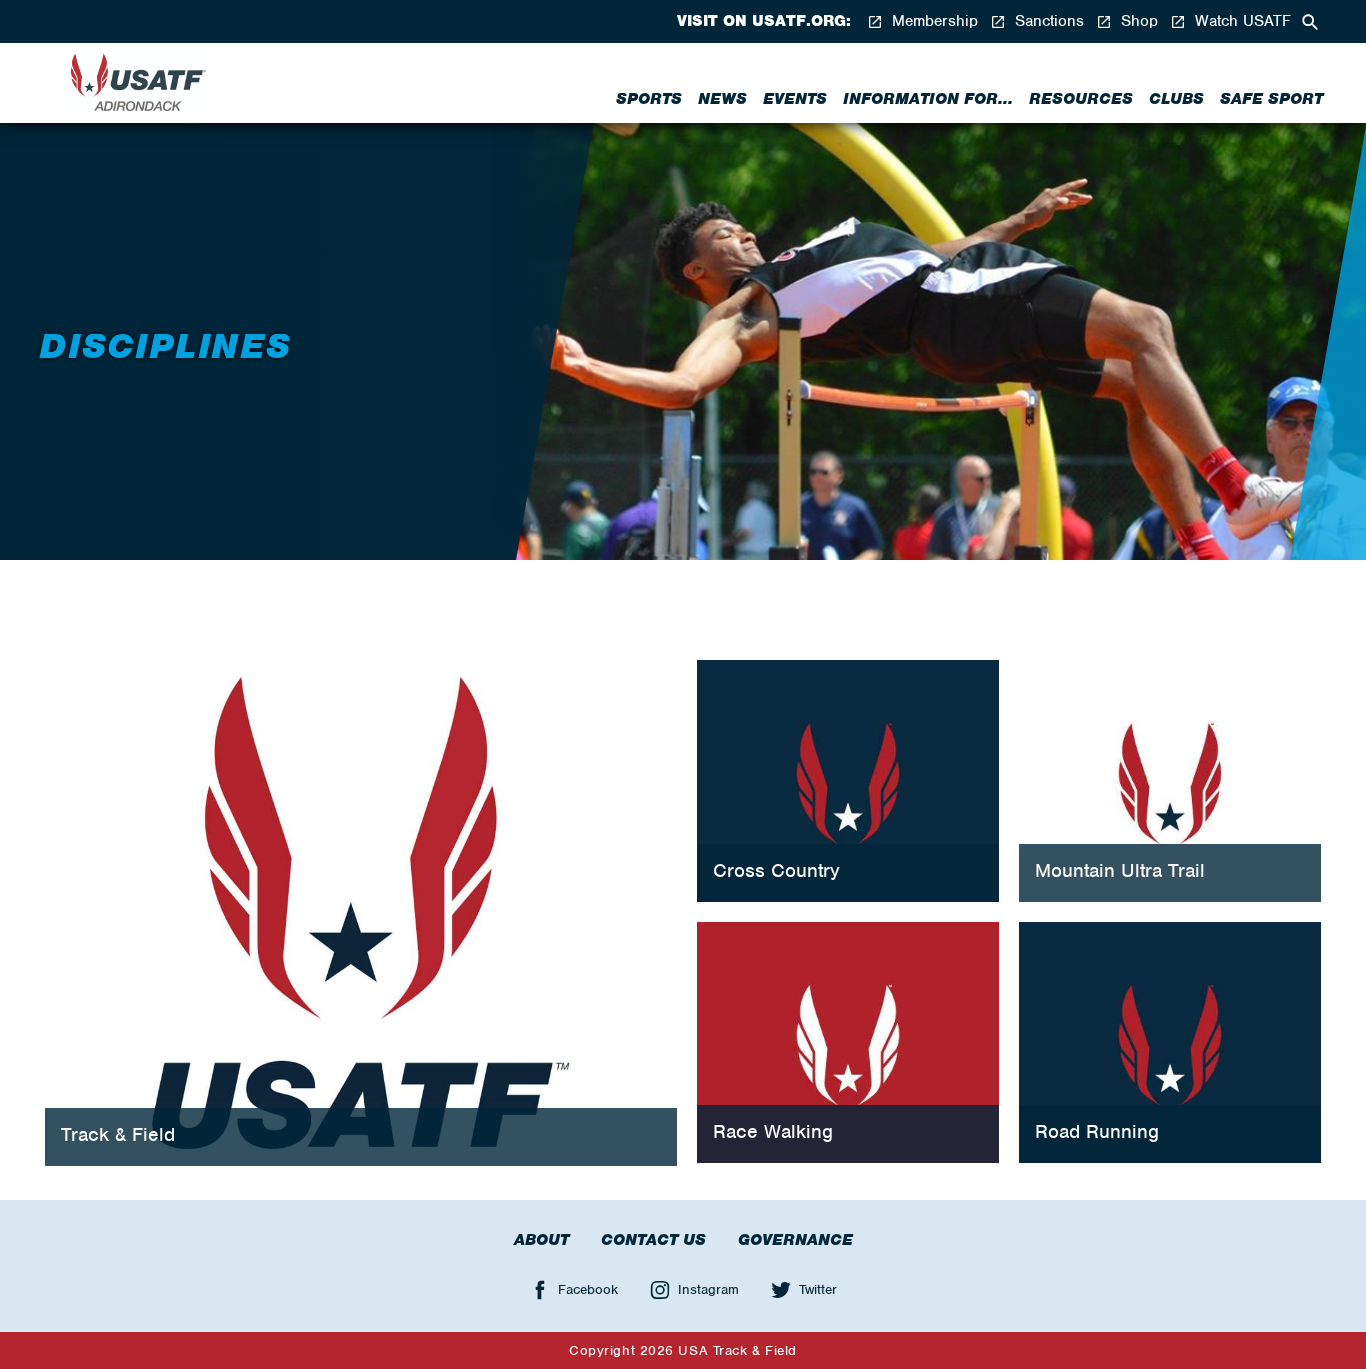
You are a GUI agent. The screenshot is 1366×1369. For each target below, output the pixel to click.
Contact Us (653, 1240)
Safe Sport (1271, 99)
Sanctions (1047, 21)
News (722, 99)
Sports (649, 99)
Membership (932, 21)
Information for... (928, 99)
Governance (795, 1240)
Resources (1081, 99)
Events (795, 99)
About (541, 1240)
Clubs (1176, 99)
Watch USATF (1240, 21)
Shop (1137, 21)
